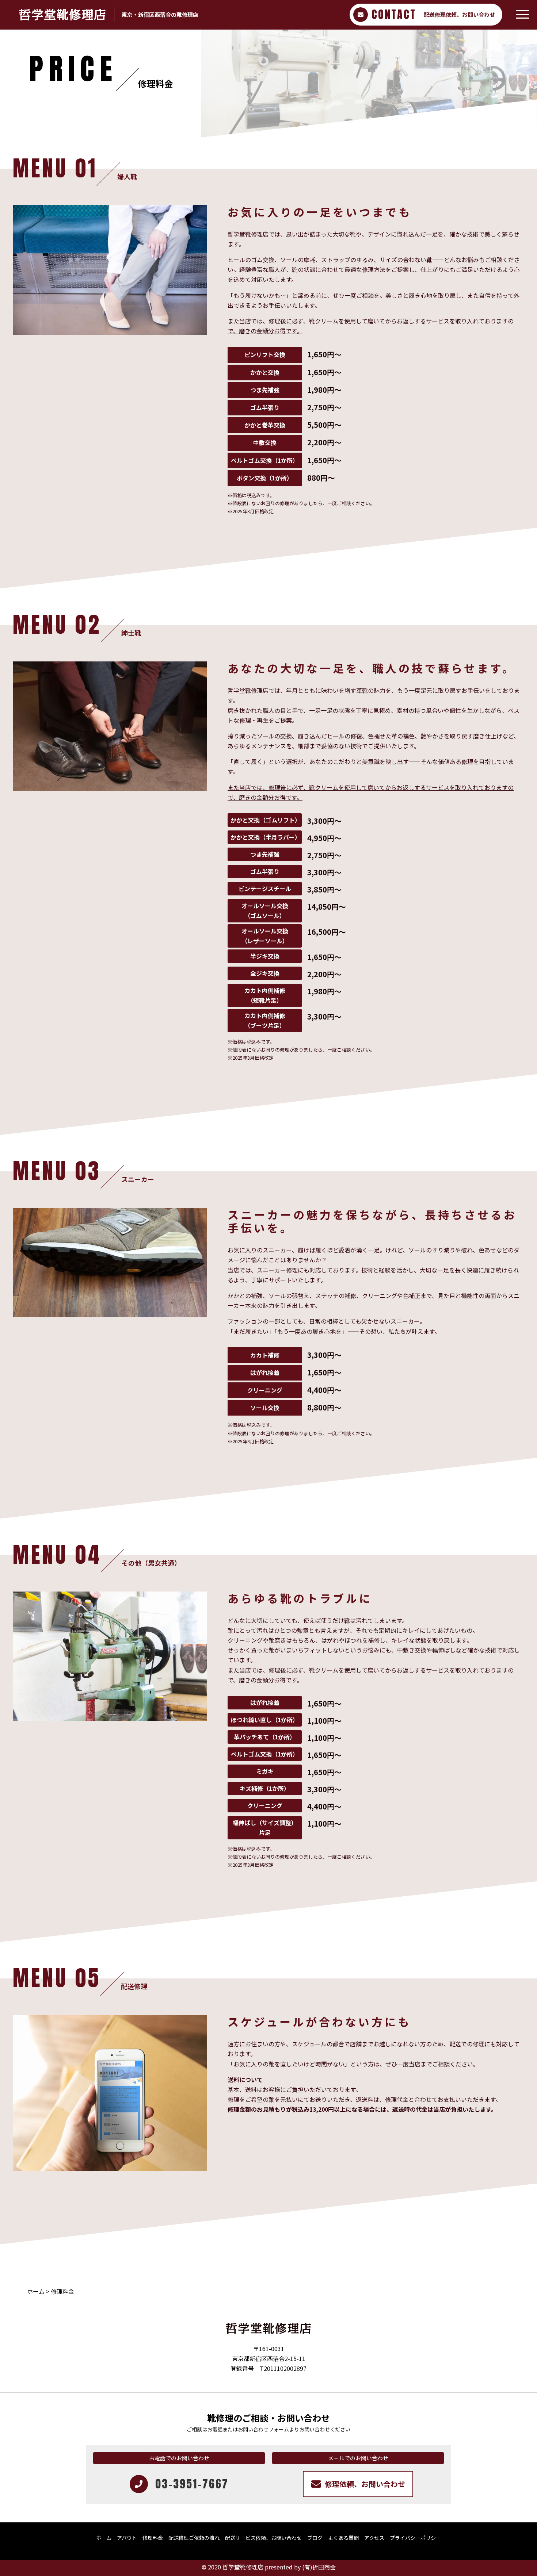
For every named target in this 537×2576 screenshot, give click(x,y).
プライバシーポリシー (415, 2538)
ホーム (36, 2291)
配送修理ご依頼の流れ (194, 2538)
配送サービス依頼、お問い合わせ (263, 2538)
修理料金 (153, 2538)
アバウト (127, 2538)
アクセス (374, 2538)
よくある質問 (343, 2538)
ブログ (315, 2538)
